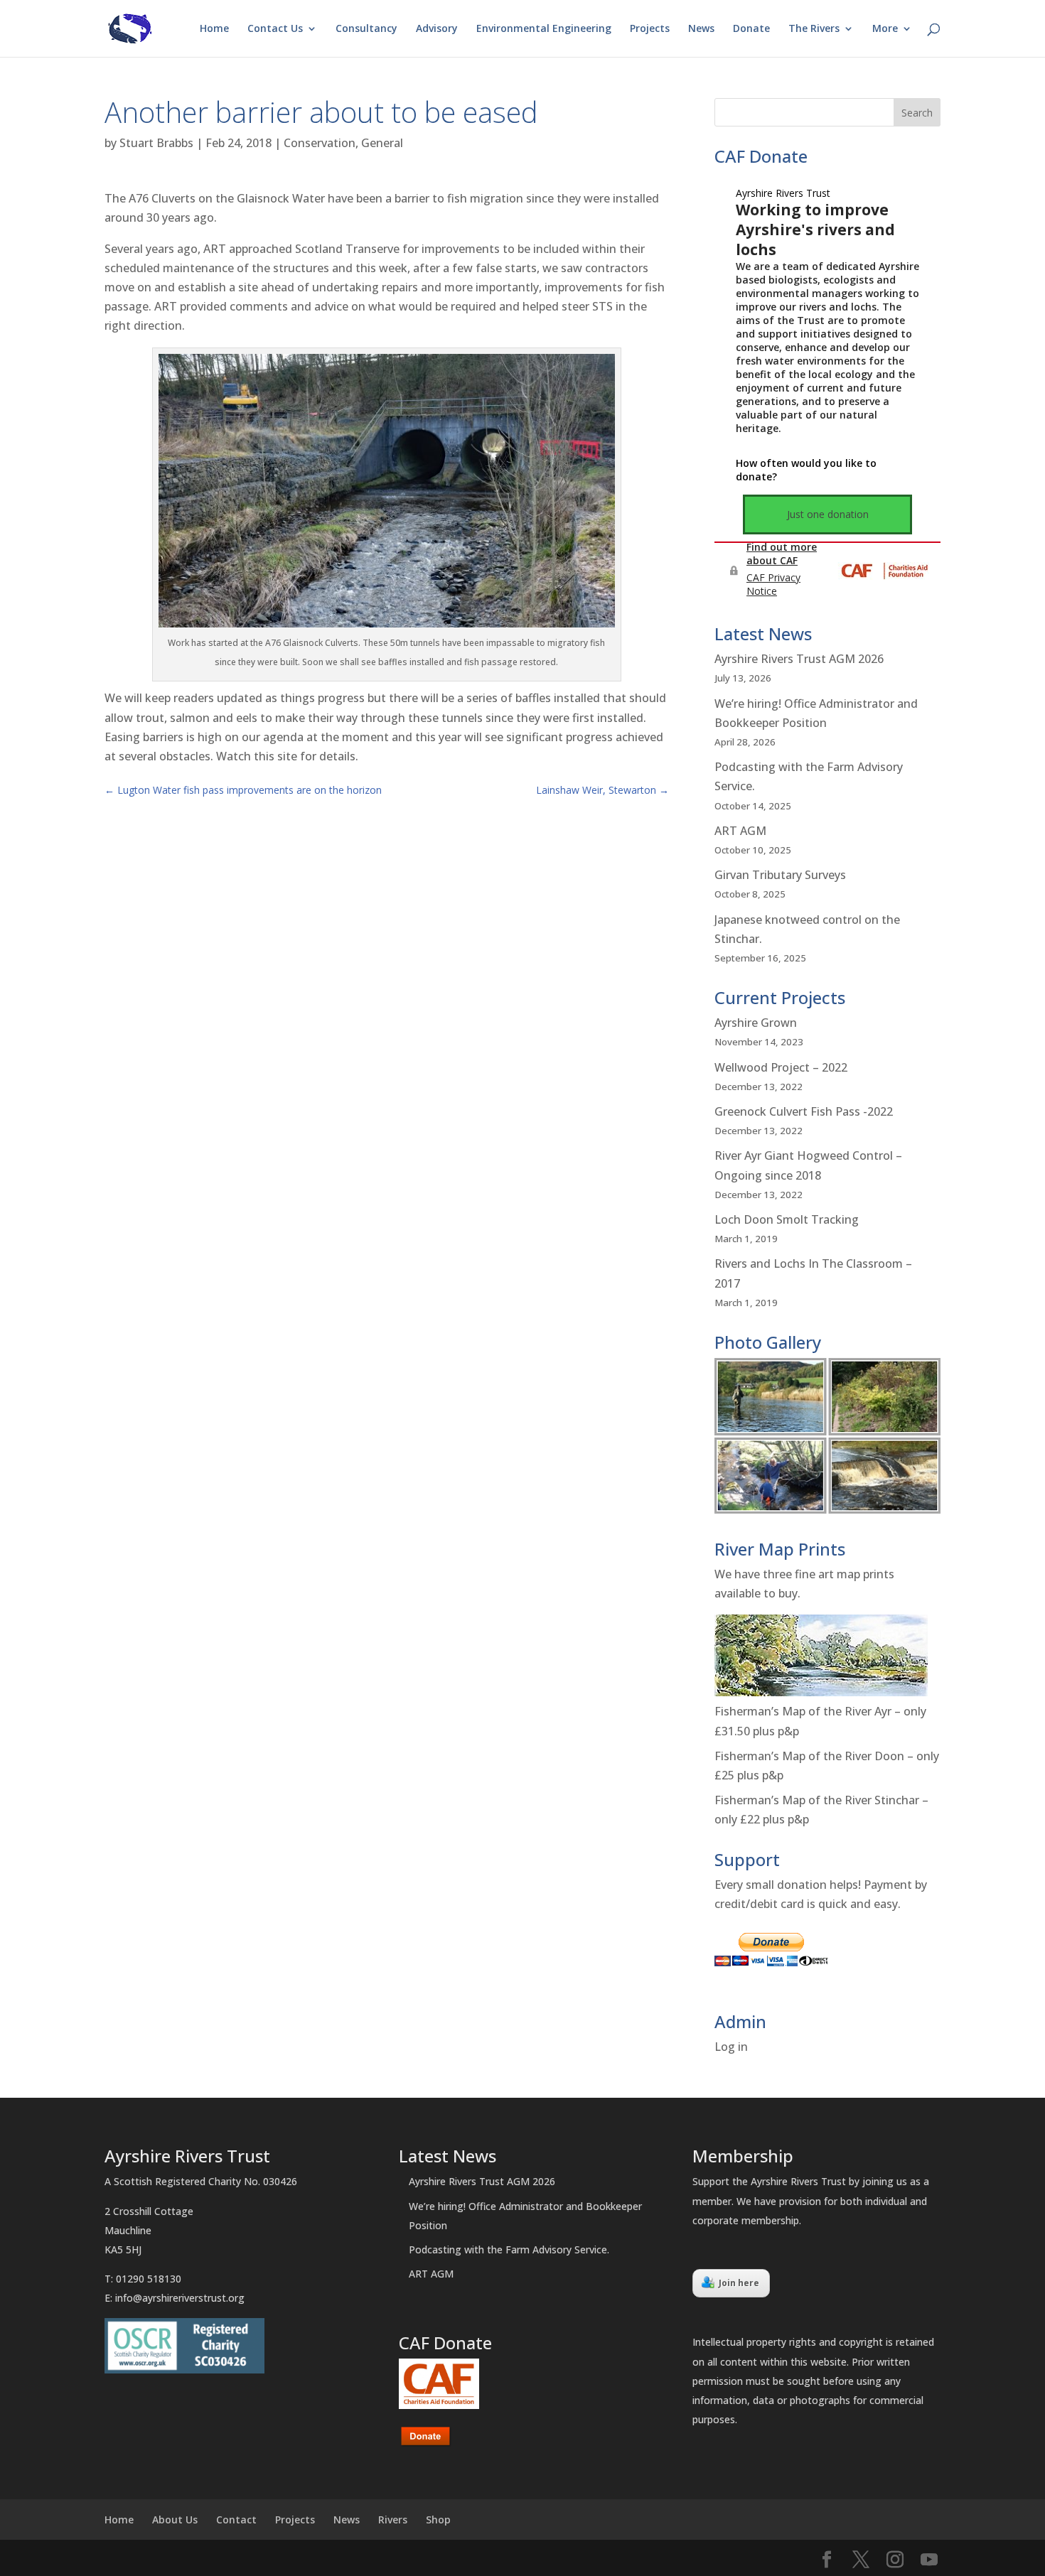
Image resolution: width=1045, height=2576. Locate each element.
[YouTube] (929, 2560)
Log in (731, 2047)
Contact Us (275, 29)
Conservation (320, 143)
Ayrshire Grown (756, 1023)
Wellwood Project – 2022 (781, 1067)
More (885, 29)
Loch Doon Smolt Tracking (787, 1219)
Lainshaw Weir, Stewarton (602, 790)
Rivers (393, 2520)
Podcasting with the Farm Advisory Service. (509, 2249)
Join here (739, 2283)
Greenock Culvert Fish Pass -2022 (804, 1111)
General (382, 143)
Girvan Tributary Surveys (780, 875)
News (701, 29)
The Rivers (814, 29)
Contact (236, 2520)
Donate (751, 29)
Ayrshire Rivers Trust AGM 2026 (799, 659)
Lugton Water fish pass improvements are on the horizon (243, 790)
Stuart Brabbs (156, 143)
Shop (438, 2520)
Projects (650, 29)
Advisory (437, 29)
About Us (175, 2520)
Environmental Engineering (544, 29)
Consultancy (366, 29)
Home (214, 29)
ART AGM (740, 831)
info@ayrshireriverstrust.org (180, 2298)
